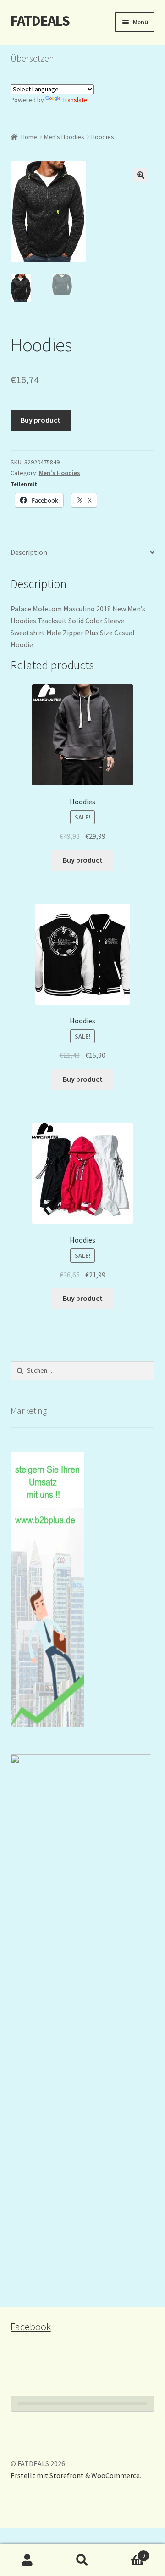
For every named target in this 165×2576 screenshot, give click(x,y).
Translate (75, 100)
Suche (82, 2560)
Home (29, 137)
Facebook (31, 2327)
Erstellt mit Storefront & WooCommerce (75, 2475)
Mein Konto (27, 2560)
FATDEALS (40, 21)
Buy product (41, 420)
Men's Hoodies (64, 137)
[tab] (83, 553)
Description (29, 552)
